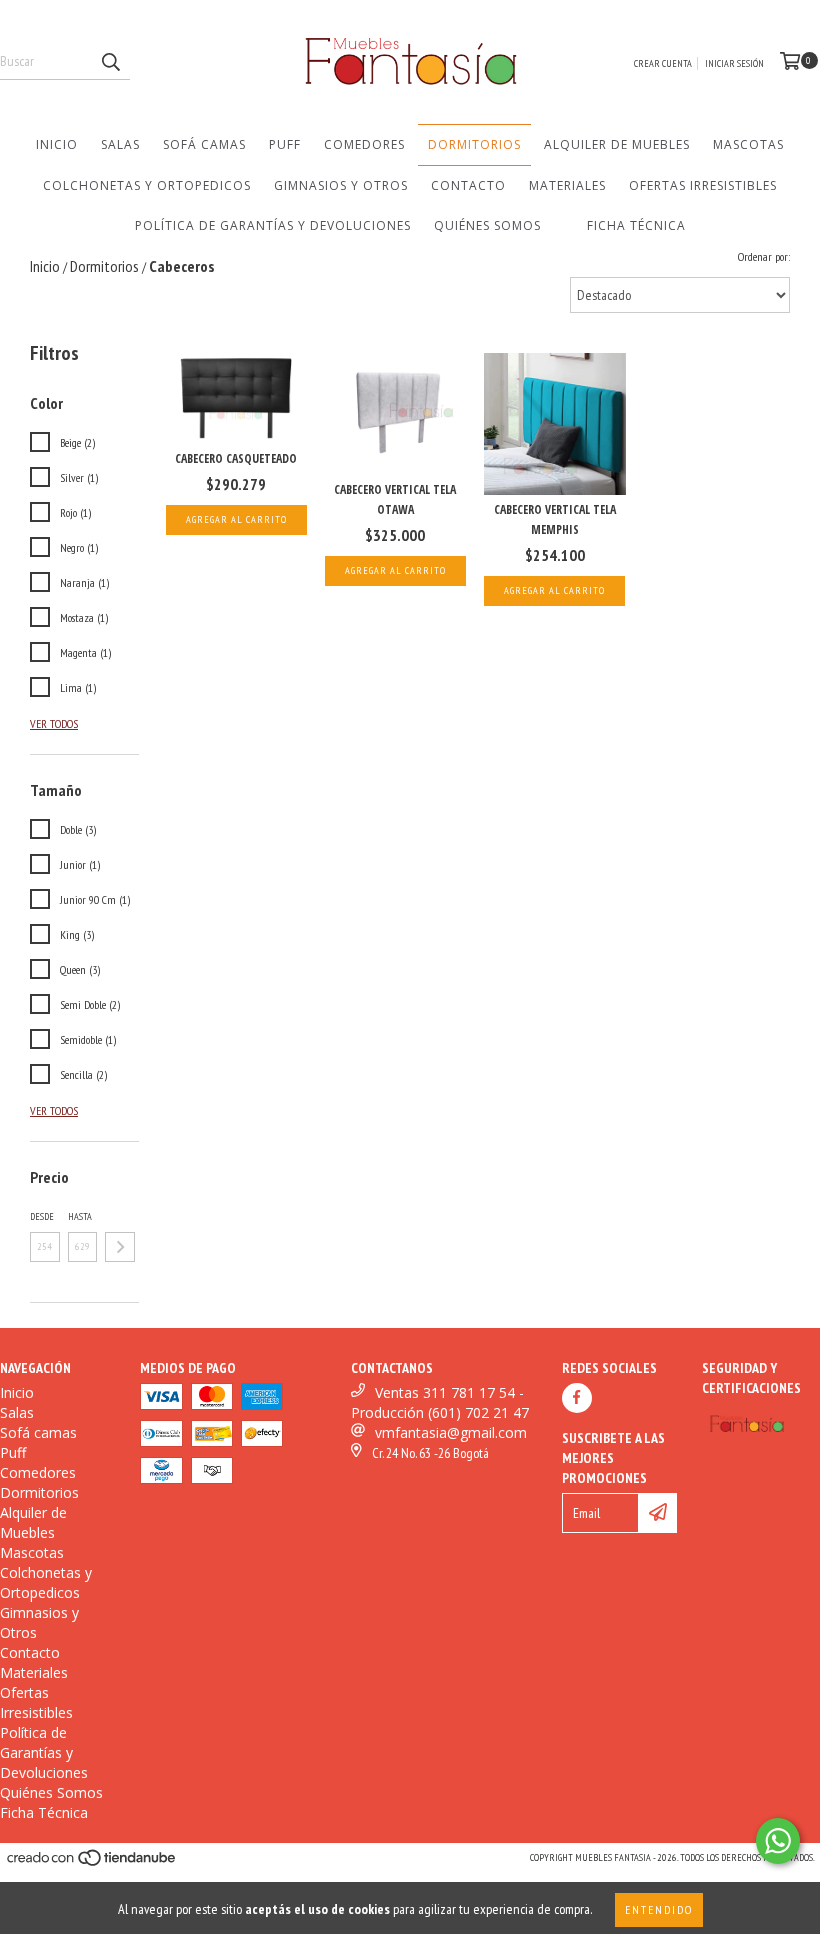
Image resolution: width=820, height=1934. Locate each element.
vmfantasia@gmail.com (451, 1432)
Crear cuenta (663, 63)
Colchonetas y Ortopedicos (147, 185)
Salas (120, 144)
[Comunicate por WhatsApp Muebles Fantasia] (778, 1841)
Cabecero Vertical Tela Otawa (395, 499)
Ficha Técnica (636, 225)
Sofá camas (204, 144)
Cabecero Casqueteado (236, 458)
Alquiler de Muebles (617, 144)
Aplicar (120, 1247)
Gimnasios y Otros (341, 185)
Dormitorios (474, 144)
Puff (285, 144)
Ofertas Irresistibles (703, 185)
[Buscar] (110, 62)
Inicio (57, 144)
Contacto (468, 185)
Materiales (567, 185)
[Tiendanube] (92, 1863)
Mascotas (748, 144)
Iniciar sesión (734, 63)
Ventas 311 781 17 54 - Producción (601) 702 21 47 (440, 1402)
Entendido (659, 1909)
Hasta (80, 1216)
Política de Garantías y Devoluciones (273, 225)
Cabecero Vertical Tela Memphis (555, 519)
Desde (42, 1216)
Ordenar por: (764, 256)
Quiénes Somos (487, 225)
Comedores (364, 144)
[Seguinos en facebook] (577, 1398)
